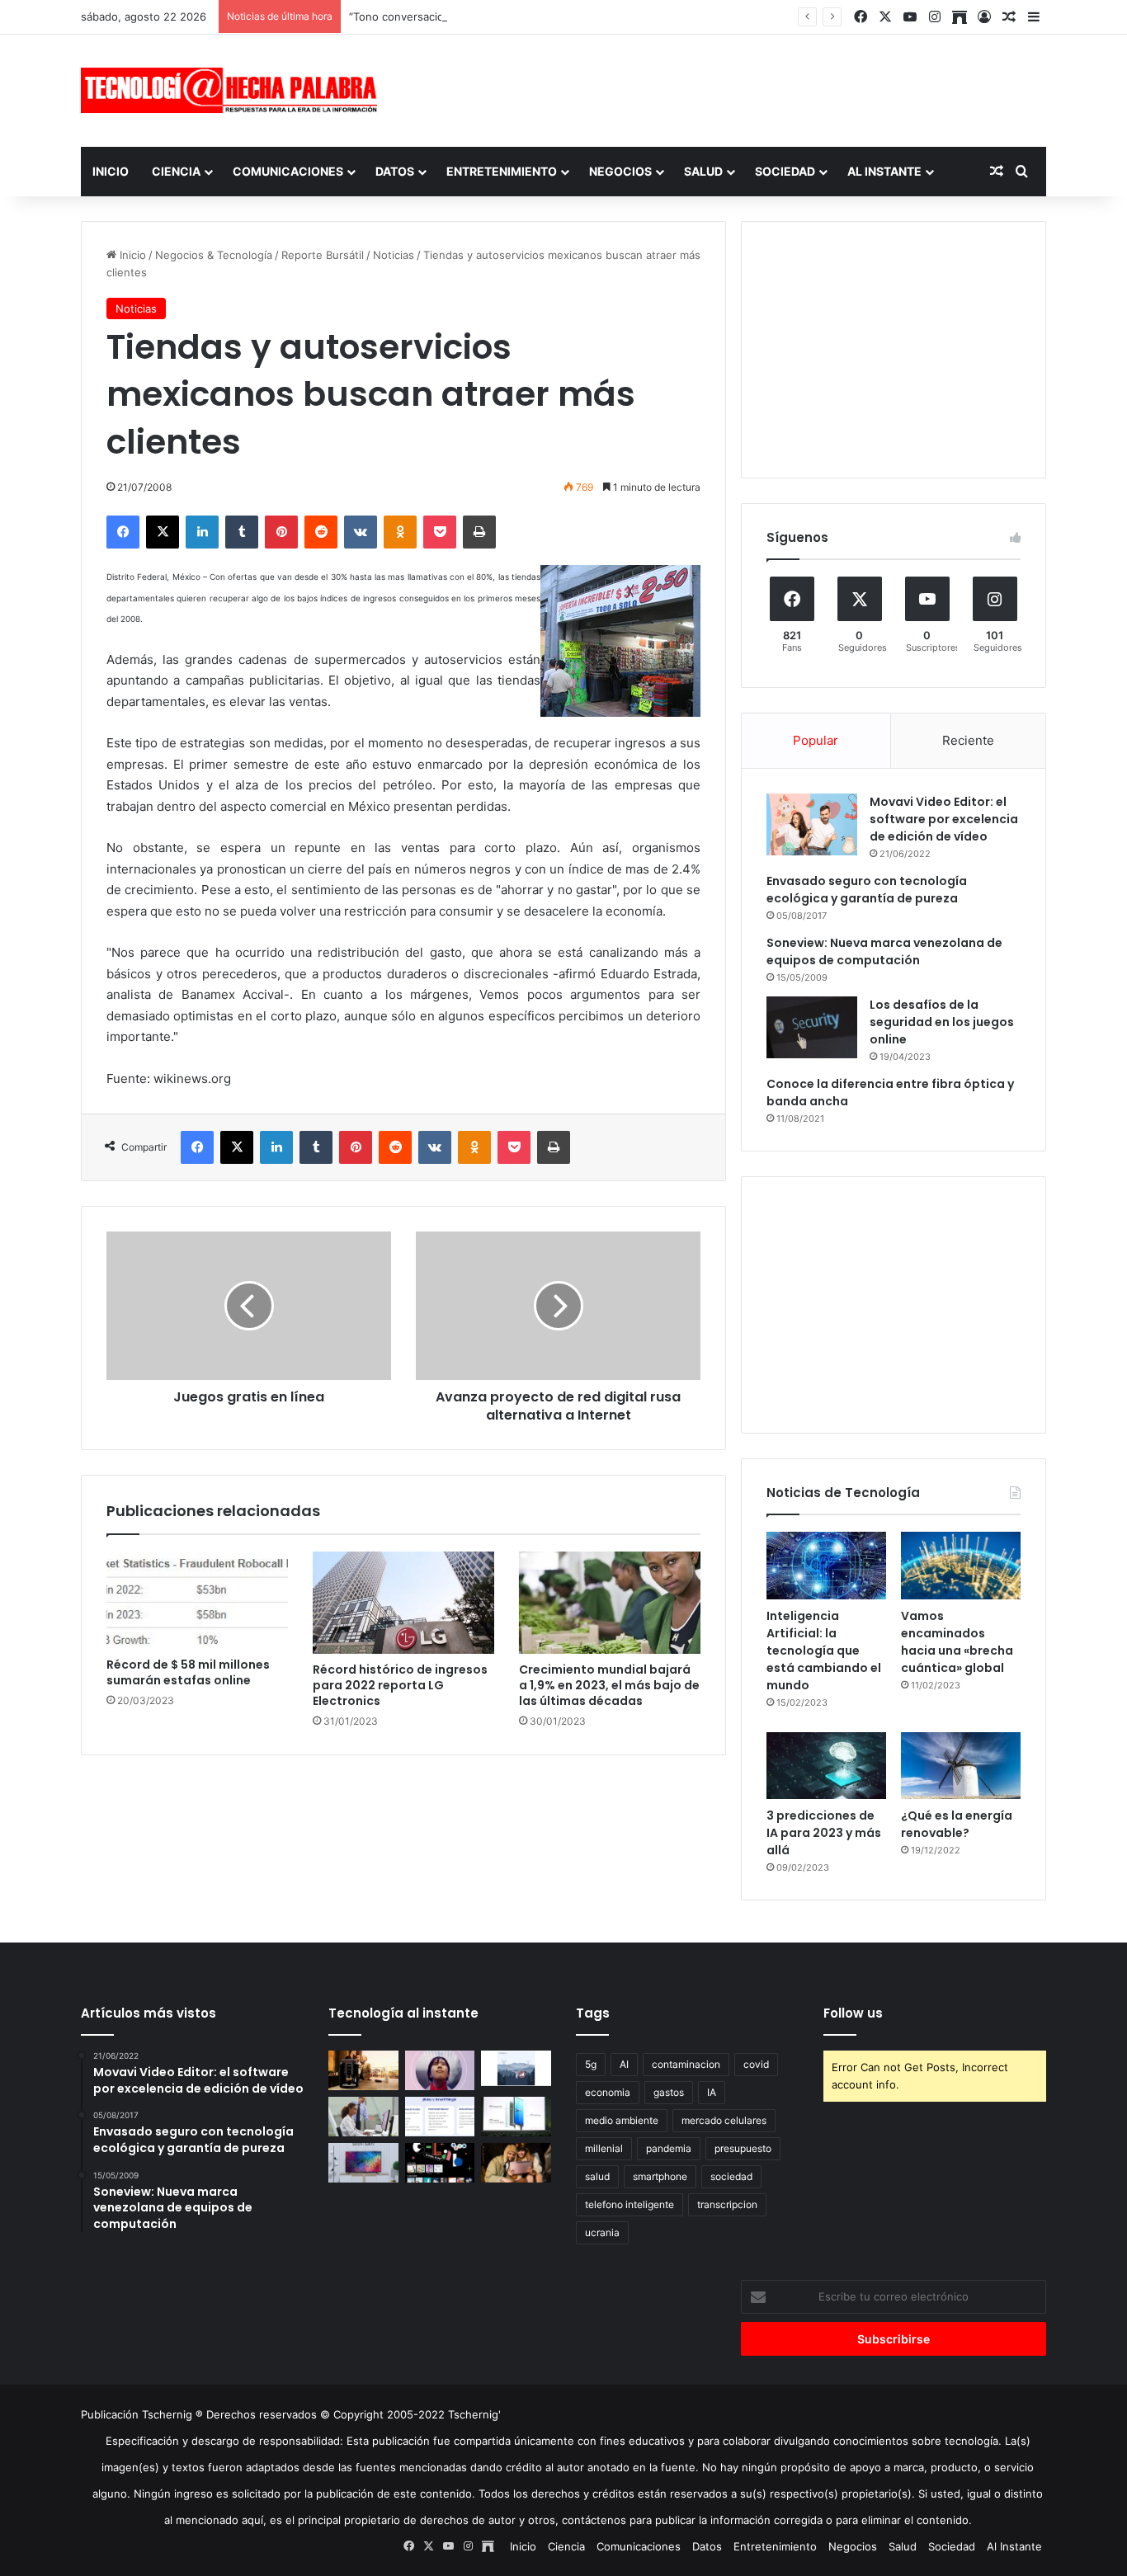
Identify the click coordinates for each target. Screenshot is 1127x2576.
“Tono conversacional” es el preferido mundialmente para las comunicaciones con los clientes (590, 16)
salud (597, 2176)
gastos (669, 2092)
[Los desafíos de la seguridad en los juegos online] (812, 1027)
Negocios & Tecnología (214, 255)
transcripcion (727, 2204)
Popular (816, 740)
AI (624, 2064)
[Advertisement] (729, 88)
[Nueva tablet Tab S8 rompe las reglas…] (516, 2163)
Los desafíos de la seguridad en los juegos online (942, 1022)
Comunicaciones (288, 171)
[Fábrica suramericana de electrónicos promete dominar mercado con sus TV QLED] (363, 2163)
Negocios (620, 171)
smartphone (660, 2176)
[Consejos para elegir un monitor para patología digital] (363, 2117)
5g (591, 2064)
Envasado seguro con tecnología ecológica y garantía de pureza (867, 890)
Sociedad (785, 171)
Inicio (111, 171)
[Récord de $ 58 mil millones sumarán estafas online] (197, 1600)
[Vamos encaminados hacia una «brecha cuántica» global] (961, 1566)
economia (608, 2092)
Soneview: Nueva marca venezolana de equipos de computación (884, 951)
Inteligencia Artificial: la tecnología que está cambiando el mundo (824, 1651)
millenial (604, 2148)
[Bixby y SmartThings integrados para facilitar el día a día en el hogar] (440, 2117)
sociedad (731, 2176)
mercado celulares (724, 2120)
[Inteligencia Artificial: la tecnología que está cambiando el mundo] (826, 1566)
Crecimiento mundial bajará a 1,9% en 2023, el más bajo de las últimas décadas (609, 1685)
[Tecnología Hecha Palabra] (233, 90)
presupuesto (743, 2148)
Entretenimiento (502, 171)
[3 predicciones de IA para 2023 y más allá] (826, 1766)
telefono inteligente (630, 2204)
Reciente (968, 740)
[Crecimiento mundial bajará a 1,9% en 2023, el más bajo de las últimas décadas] (610, 1603)
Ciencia (176, 171)
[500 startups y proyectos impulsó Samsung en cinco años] (440, 2163)
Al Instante (884, 171)
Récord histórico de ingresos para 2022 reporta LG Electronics (400, 1685)
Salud (703, 171)
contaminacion (686, 2064)
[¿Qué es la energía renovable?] (961, 1766)
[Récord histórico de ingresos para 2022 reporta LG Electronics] (403, 1603)
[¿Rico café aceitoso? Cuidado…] (363, 2070)
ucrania (602, 2232)
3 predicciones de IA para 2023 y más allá (824, 1833)
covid (756, 2064)
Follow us (853, 2013)
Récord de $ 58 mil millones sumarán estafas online (188, 1672)
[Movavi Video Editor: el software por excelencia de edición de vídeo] (812, 824)
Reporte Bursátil (323, 255)
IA (712, 2092)
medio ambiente (622, 2120)
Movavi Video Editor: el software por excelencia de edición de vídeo (944, 819)
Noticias (394, 255)
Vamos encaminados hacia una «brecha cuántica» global (957, 1642)
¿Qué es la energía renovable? (957, 1824)
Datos (395, 171)
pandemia (669, 2148)
